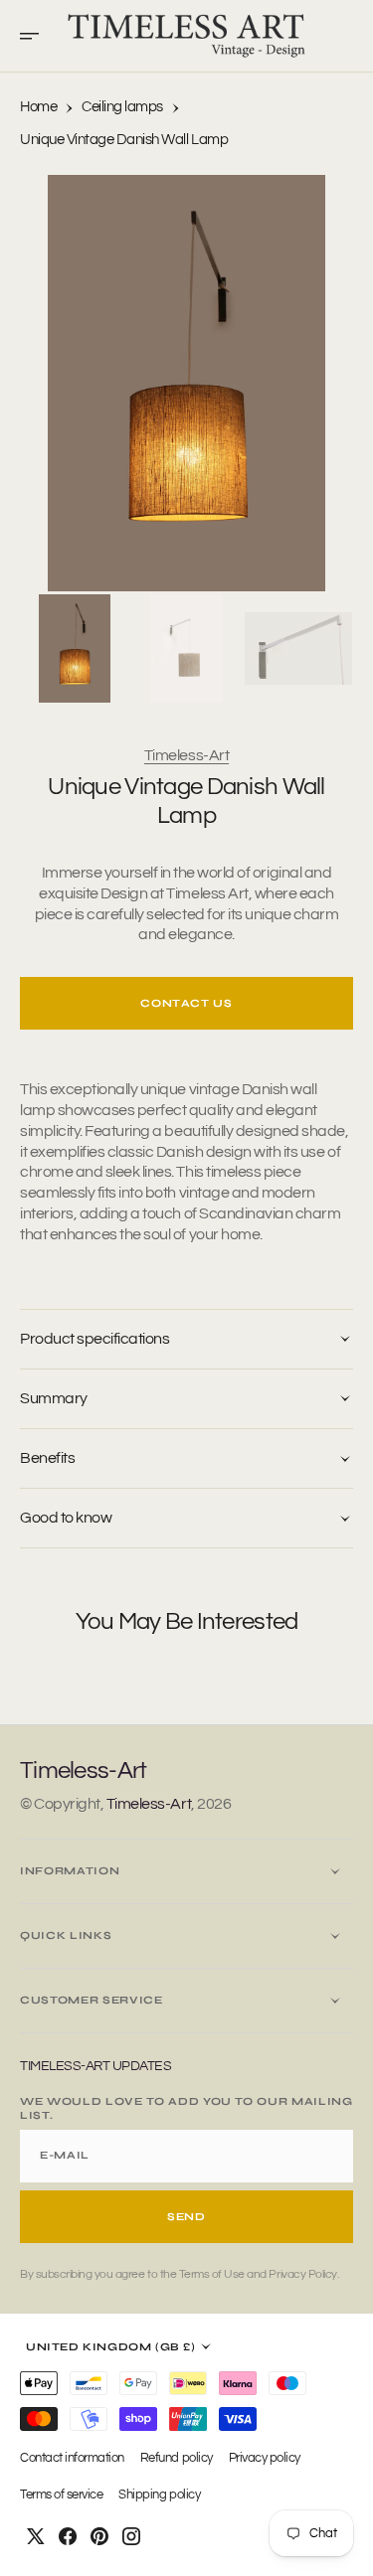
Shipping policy (159, 2495)
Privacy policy (265, 2458)
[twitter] (36, 2536)
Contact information (72, 2458)
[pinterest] (99, 2536)
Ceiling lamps (122, 107)
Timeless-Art (186, 755)
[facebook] (68, 2536)
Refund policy (177, 2458)
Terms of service (61, 2495)
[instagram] (131, 2536)
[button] (36, 36)
